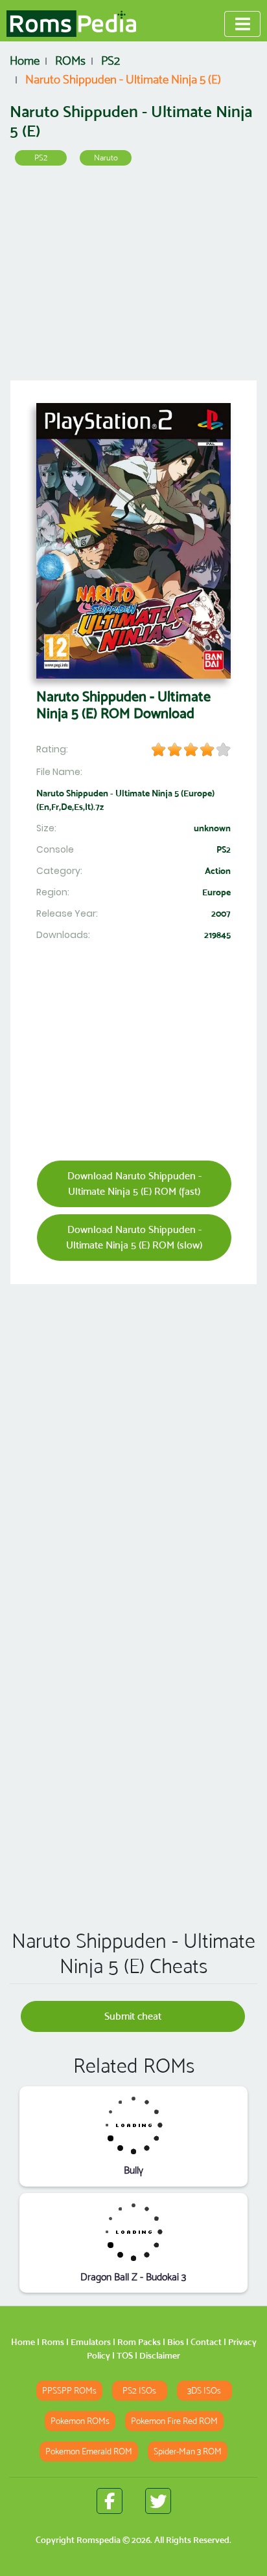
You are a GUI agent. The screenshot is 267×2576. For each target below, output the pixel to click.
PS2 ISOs (139, 2391)
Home (23, 2342)
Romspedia (99, 2540)
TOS (125, 2355)
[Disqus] (133, 1733)
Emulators (91, 2342)
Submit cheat (133, 2016)
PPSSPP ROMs (69, 2391)
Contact (206, 2342)
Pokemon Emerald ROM (89, 2451)
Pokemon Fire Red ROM (174, 2421)
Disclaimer (160, 2355)
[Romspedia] (71, 24)
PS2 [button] (41, 158)
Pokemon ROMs (80, 2421)
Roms (53, 2342)
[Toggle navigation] (242, 24)
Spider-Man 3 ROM (188, 2451)
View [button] (134, 2125)
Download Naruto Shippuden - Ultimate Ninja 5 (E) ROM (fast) (134, 1184)
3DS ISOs (204, 2391)
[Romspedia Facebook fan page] (110, 2501)
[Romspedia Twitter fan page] (158, 2501)
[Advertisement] (133, 278)
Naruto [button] (106, 158)
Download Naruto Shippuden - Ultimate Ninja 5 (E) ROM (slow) (134, 1237)
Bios (176, 2342)
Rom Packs (139, 2342)
